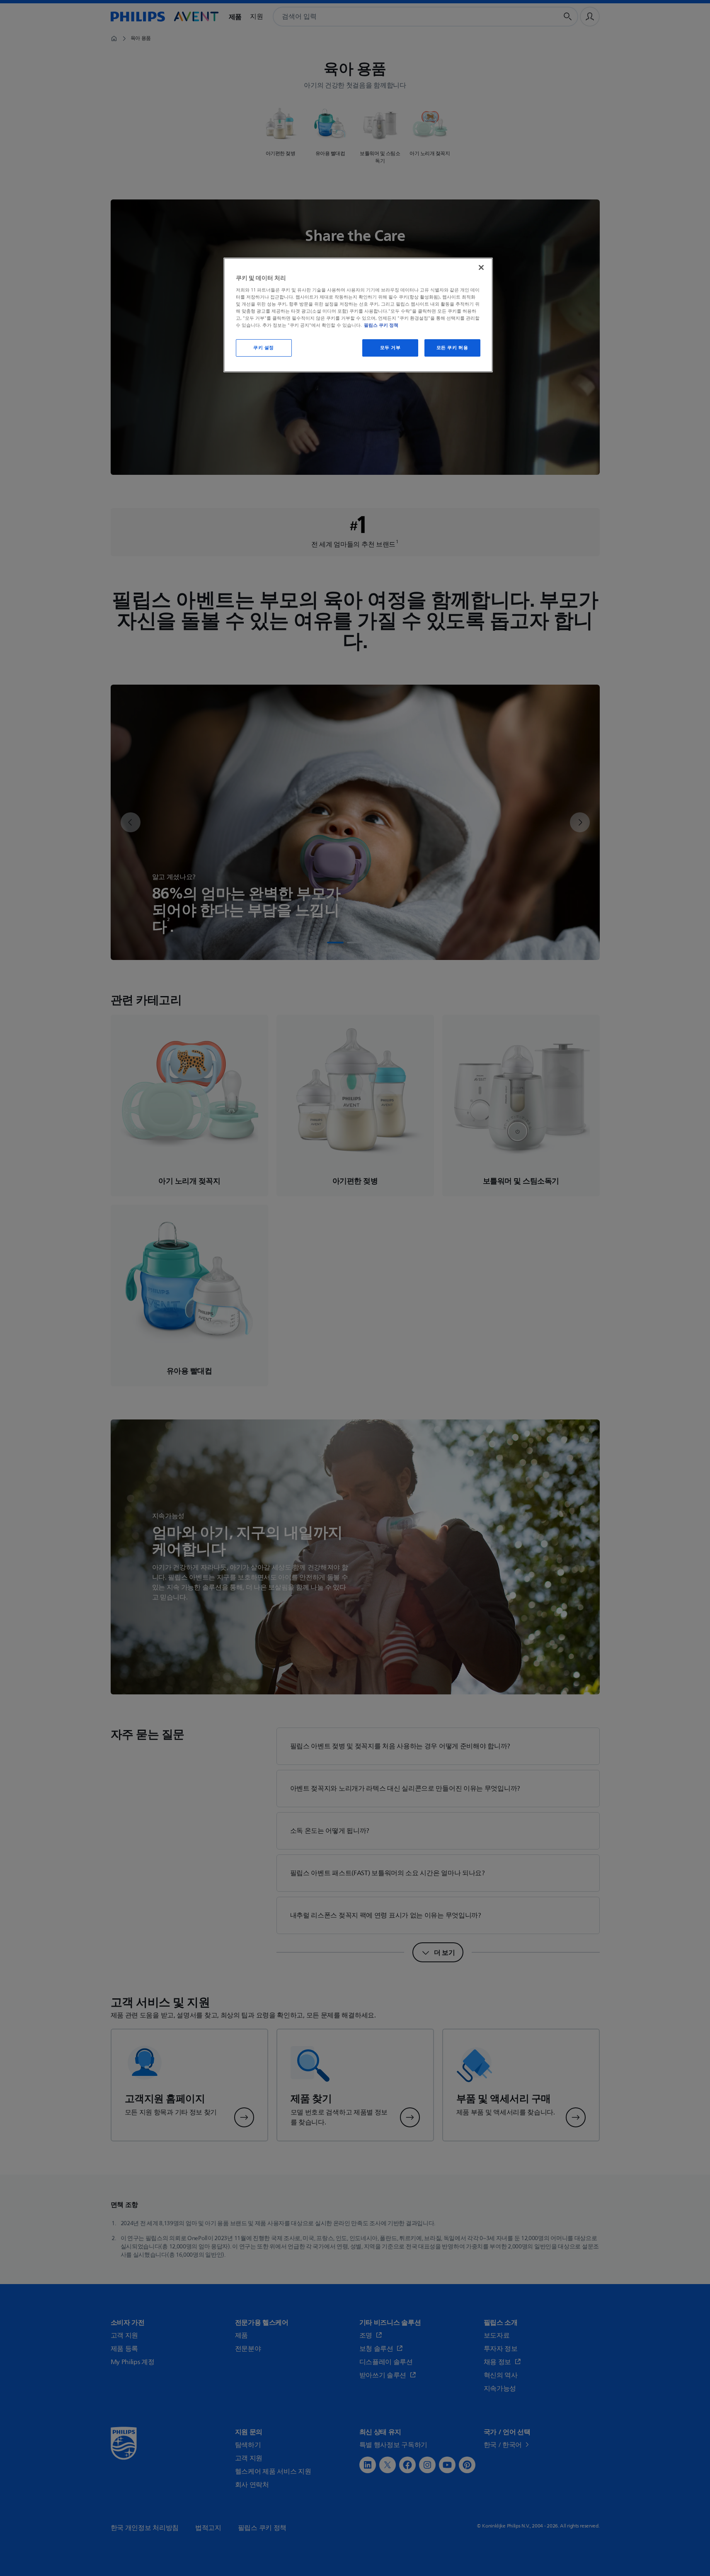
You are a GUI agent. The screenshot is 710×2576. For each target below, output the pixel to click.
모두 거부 (390, 348)
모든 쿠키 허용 (452, 348)
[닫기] (481, 267)
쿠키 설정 (264, 348)
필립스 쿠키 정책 (381, 325)
